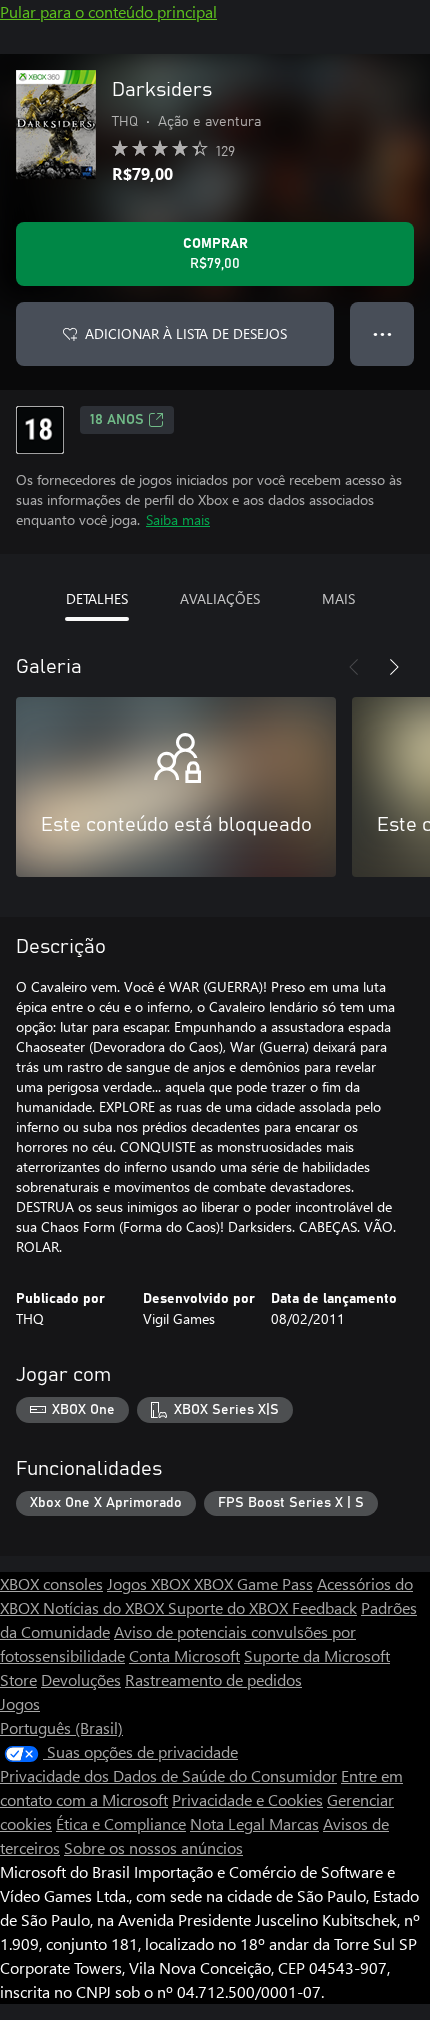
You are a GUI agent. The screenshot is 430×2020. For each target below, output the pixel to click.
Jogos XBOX (150, 1583)
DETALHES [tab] (97, 598)
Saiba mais (178, 519)
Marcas (294, 1823)
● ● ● (382, 333)
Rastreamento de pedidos (213, 1679)
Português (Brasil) (61, 1727)
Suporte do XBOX (230, 1607)
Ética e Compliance (121, 1823)
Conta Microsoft (184, 1655)
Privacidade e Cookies (247, 1799)
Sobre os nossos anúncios (153, 1847)
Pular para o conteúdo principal (108, 11)
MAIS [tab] (338, 598)
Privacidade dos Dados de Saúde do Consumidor (168, 1775)
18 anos (117, 420)
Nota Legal (229, 1823)
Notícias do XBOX (105, 1607)
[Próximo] (394, 667)
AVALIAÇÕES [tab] (220, 598)
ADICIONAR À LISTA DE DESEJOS (186, 333)
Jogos (20, 1703)
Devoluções (81, 1679)
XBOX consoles (51, 1583)
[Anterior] (354, 667)
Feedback (324, 1607)
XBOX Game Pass (253, 1583)
